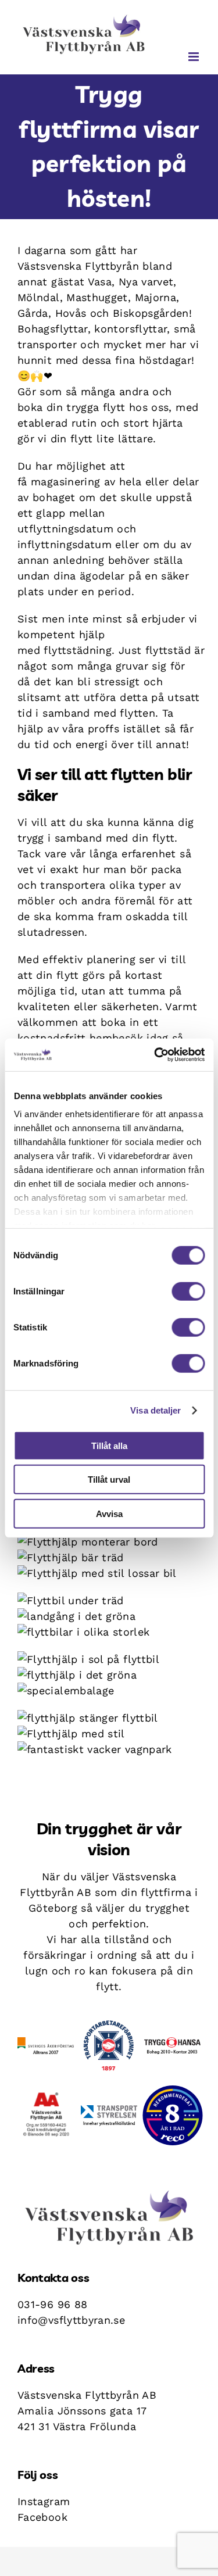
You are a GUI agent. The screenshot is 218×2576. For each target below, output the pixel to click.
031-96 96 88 (52, 2304)
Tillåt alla (109, 1445)
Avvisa (109, 1513)
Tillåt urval (109, 1480)
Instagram (44, 2501)
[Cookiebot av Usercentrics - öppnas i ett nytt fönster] (155, 1055)
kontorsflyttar (131, 329)
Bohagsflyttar (53, 329)
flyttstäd (168, 650)
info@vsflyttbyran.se (71, 2320)
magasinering (65, 482)
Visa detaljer (156, 1410)
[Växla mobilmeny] (194, 57)
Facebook (42, 2517)
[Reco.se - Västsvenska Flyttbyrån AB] (173, 2115)
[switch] (188, 1291)
